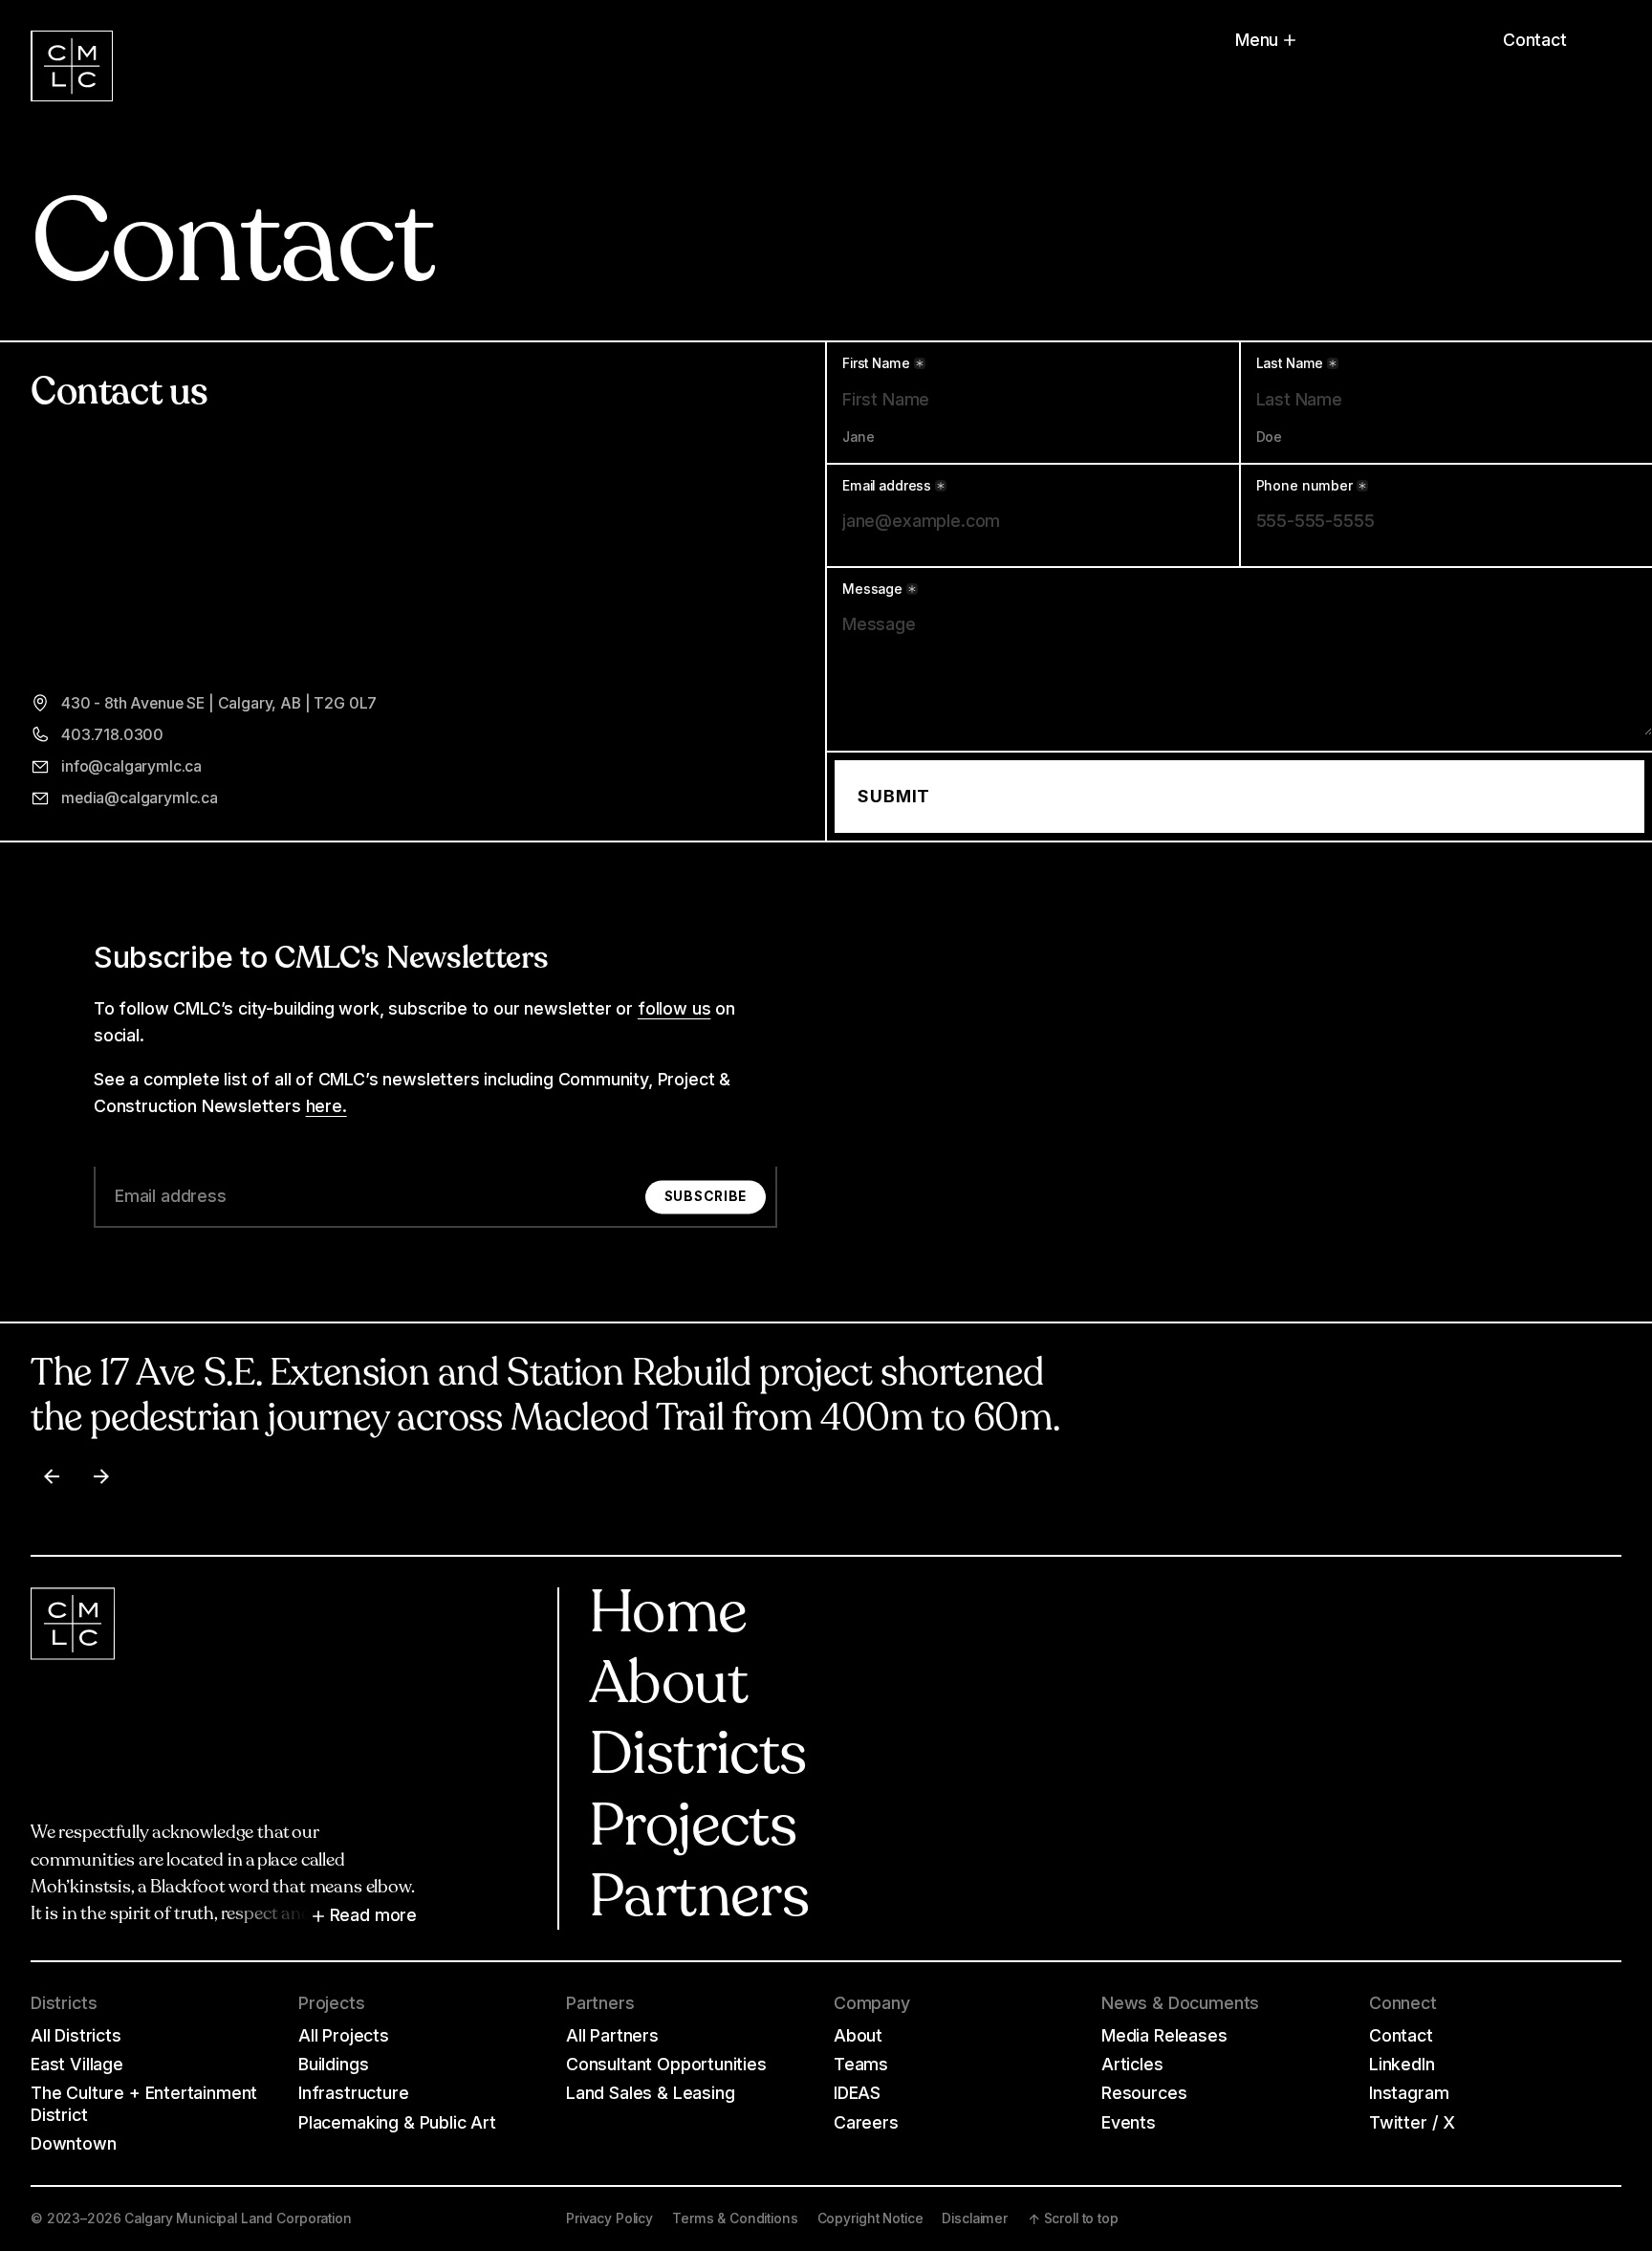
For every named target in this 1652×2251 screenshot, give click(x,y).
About (668, 1687)
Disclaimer (975, 2218)
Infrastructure (354, 2093)
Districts (697, 1758)
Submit (894, 796)
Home (668, 1617)
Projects (693, 1830)
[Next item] (101, 1476)
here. (326, 1106)
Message (872, 590)
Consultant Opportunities (666, 2064)
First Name (876, 364)
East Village (77, 2064)
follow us (674, 1008)
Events (1129, 2122)
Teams (861, 2064)
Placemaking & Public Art (397, 2122)
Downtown (74, 2143)
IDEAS (857, 2093)
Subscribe (706, 1196)
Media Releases (1164, 2035)
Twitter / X (1412, 2122)
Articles (1132, 2064)
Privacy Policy (609, 2218)
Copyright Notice (870, 2218)
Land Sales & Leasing (650, 2093)
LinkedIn (1402, 2064)
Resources (1144, 2093)
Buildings (333, 2064)
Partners (699, 1901)
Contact (1535, 40)
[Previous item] (52, 1476)
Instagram (1409, 2093)
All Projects (344, 2035)
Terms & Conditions (735, 2218)
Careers (866, 2122)
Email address (887, 487)
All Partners (612, 2035)
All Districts (76, 2035)
